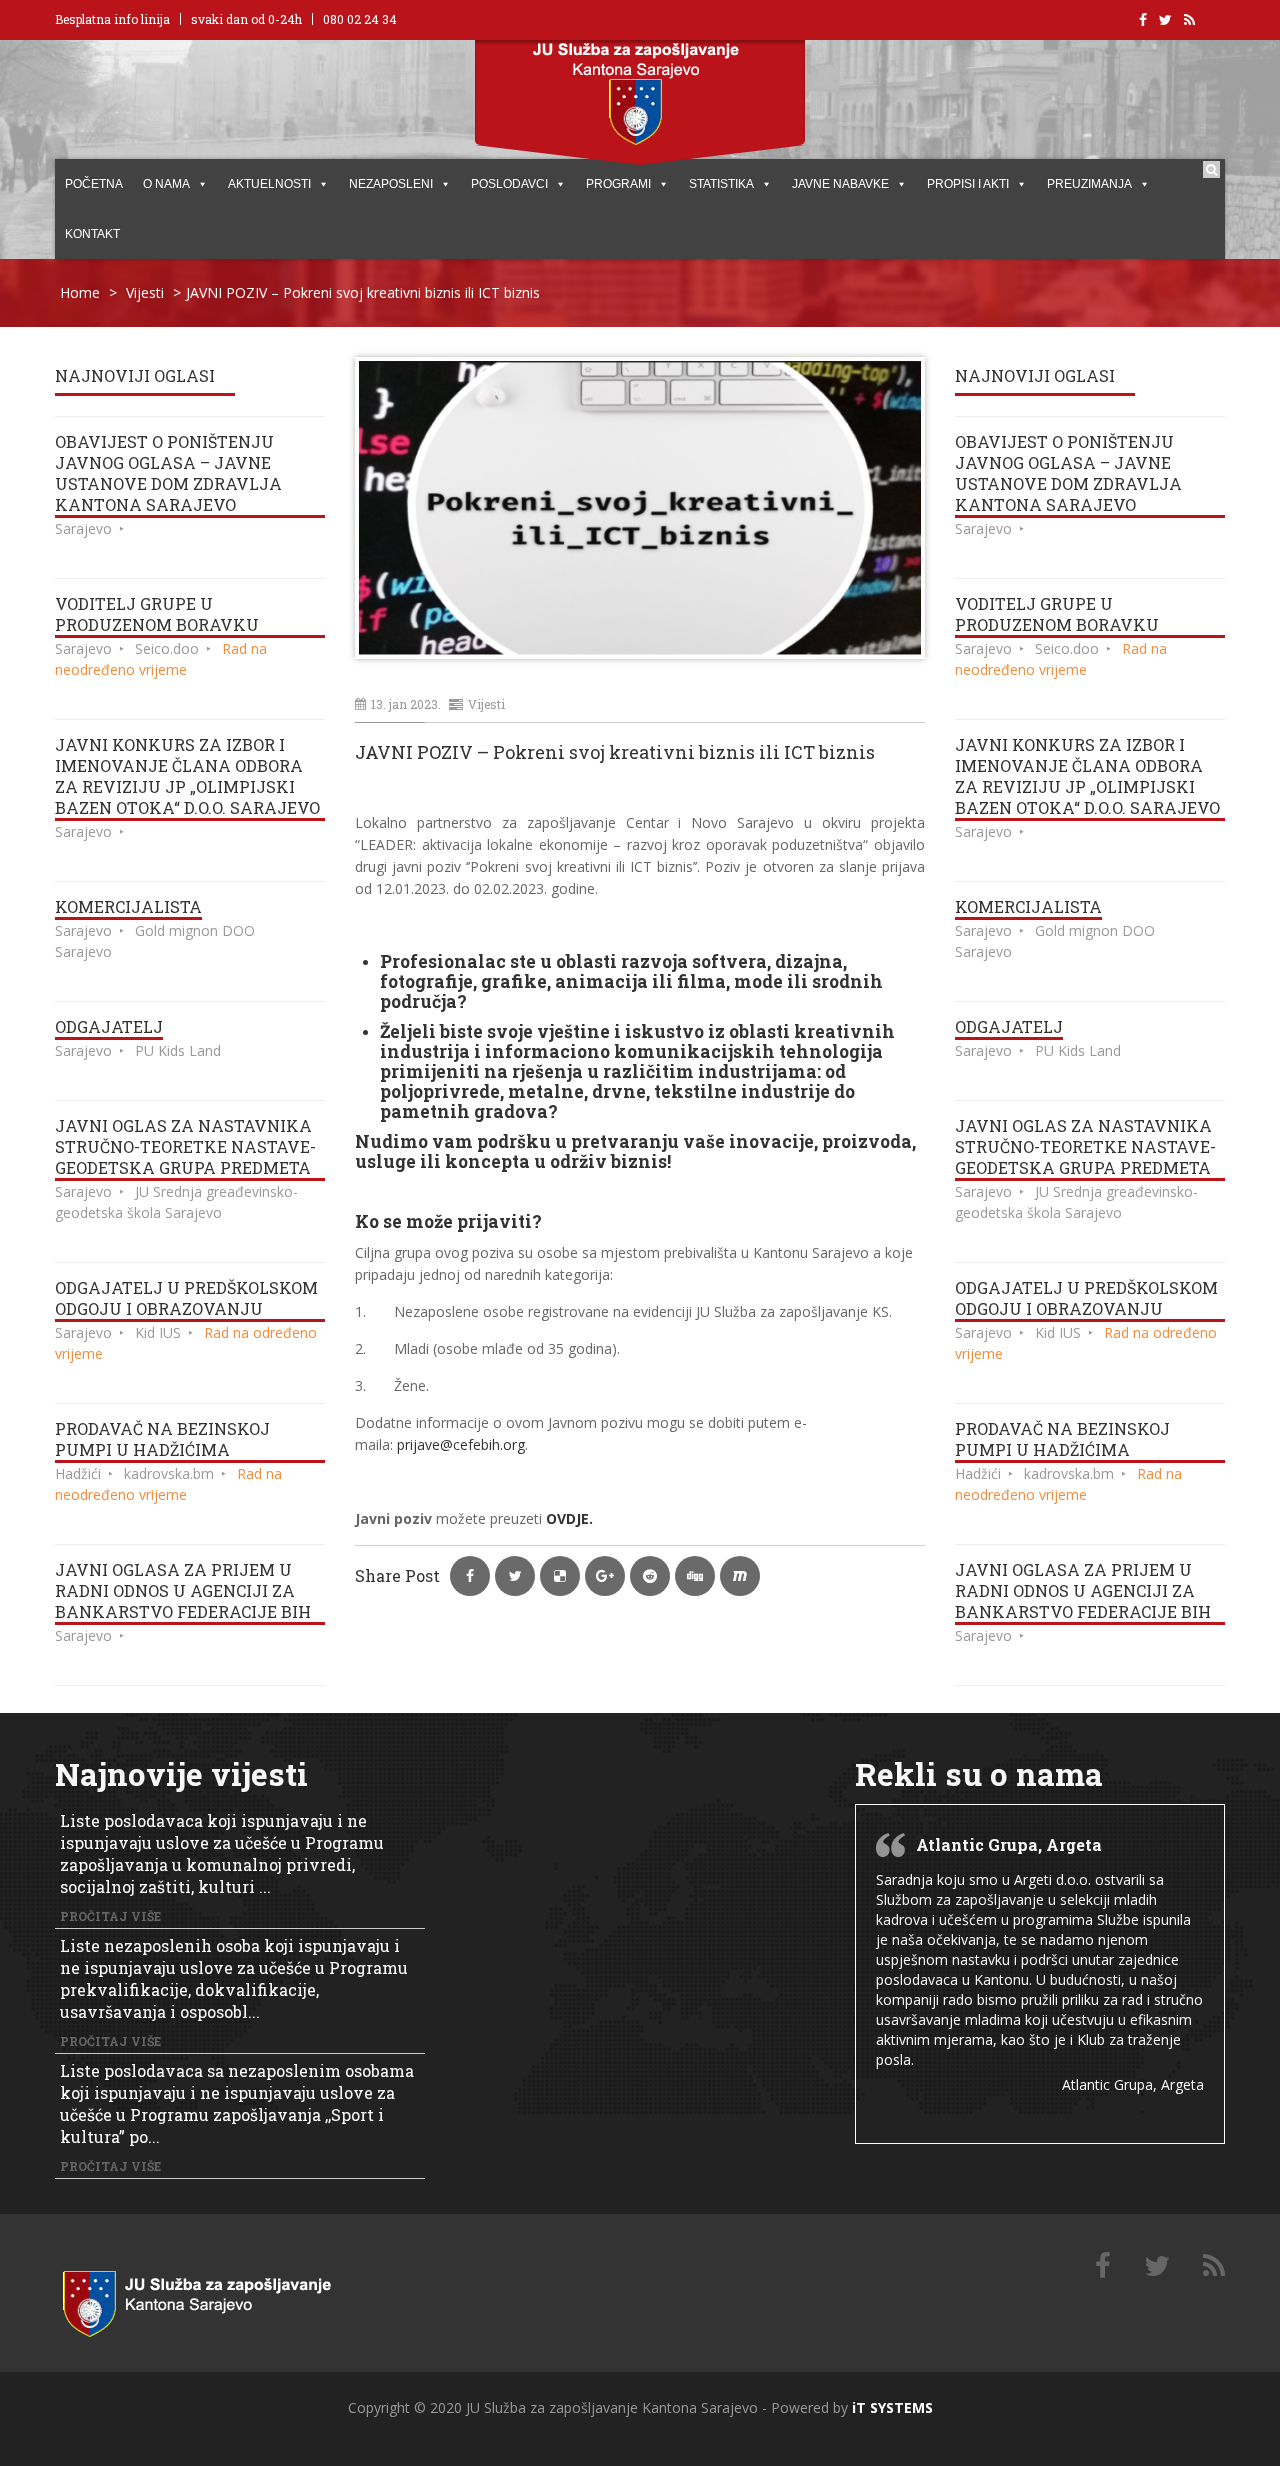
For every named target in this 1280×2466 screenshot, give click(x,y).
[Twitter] (1157, 2266)
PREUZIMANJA (1089, 184)
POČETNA (94, 184)
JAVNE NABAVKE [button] (840, 184)
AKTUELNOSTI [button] (269, 184)
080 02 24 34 (360, 19)
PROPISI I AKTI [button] (968, 184)
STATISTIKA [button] (721, 184)
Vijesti (145, 292)
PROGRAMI (618, 184)
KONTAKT (92, 234)
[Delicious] (1214, 2266)
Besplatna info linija (112, 19)
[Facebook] (1103, 2266)
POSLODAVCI (509, 184)
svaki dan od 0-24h (246, 19)
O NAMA (166, 184)
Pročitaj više (110, 1916)
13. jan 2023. (406, 704)
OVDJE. (571, 1518)
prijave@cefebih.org (461, 1444)
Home (80, 292)
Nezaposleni (391, 184)
